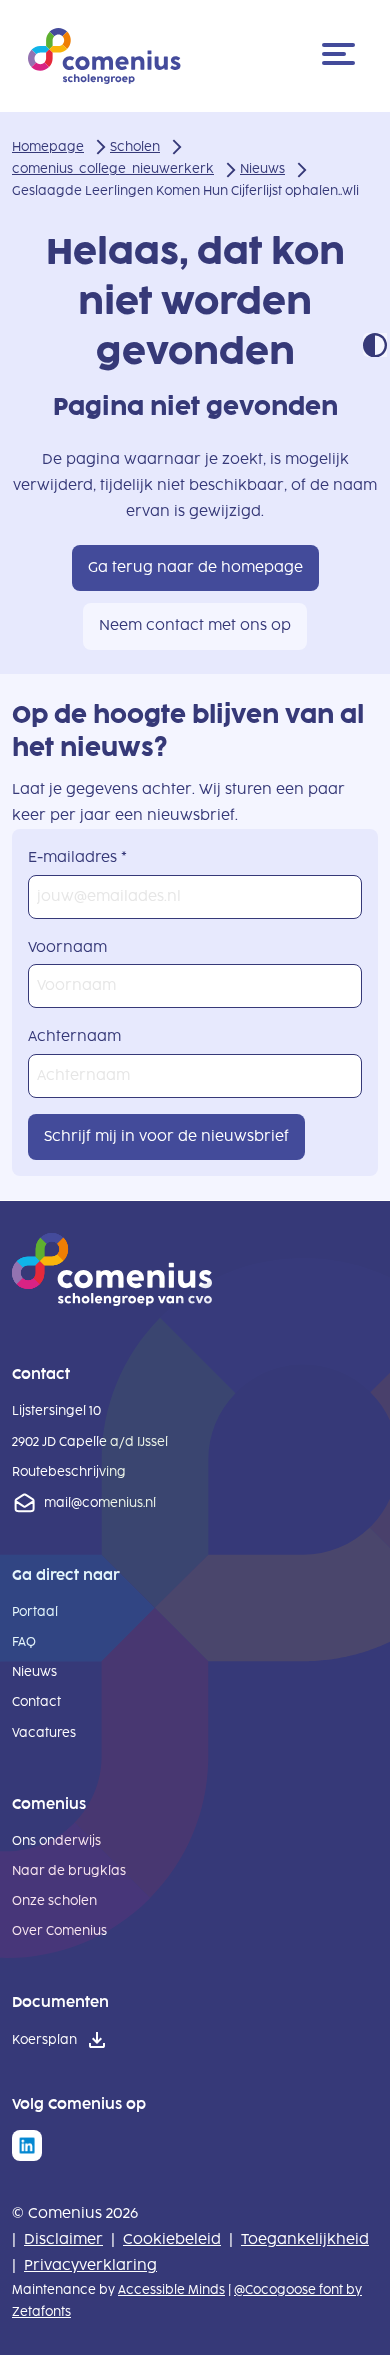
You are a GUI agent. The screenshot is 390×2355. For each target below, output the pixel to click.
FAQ (24, 1642)
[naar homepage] (112, 1301)
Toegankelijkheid (305, 2239)
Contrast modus (375, 345)
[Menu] (342, 56)
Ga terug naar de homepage (195, 567)
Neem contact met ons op (195, 625)
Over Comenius (59, 1931)
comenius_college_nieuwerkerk (113, 169)
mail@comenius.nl (100, 1503)
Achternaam (74, 1036)
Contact (36, 1702)
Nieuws (262, 169)
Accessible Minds (171, 2290)
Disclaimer (63, 2239)
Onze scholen (54, 1901)
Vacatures (44, 1733)
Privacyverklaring (90, 2265)
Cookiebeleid (172, 2239)
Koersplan (44, 2040)
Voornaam (67, 947)
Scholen (135, 147)
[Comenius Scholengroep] (104, 56)
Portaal (35, 1612)
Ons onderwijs (56, 1841)
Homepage (48, 147)
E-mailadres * (77, 857)
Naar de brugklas (69, 1871)
